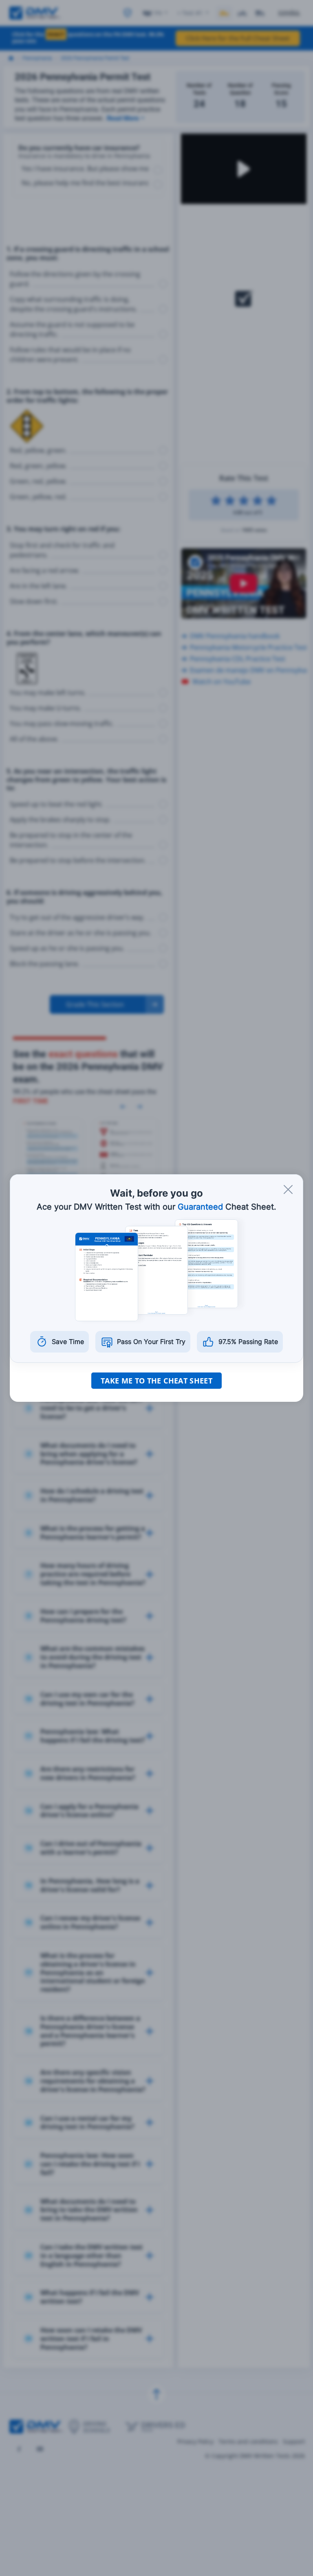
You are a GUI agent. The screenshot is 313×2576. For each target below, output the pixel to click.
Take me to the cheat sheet (156, 1381)
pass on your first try (151, 1342)
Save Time (68, 1342)
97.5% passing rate (248, 1342)
